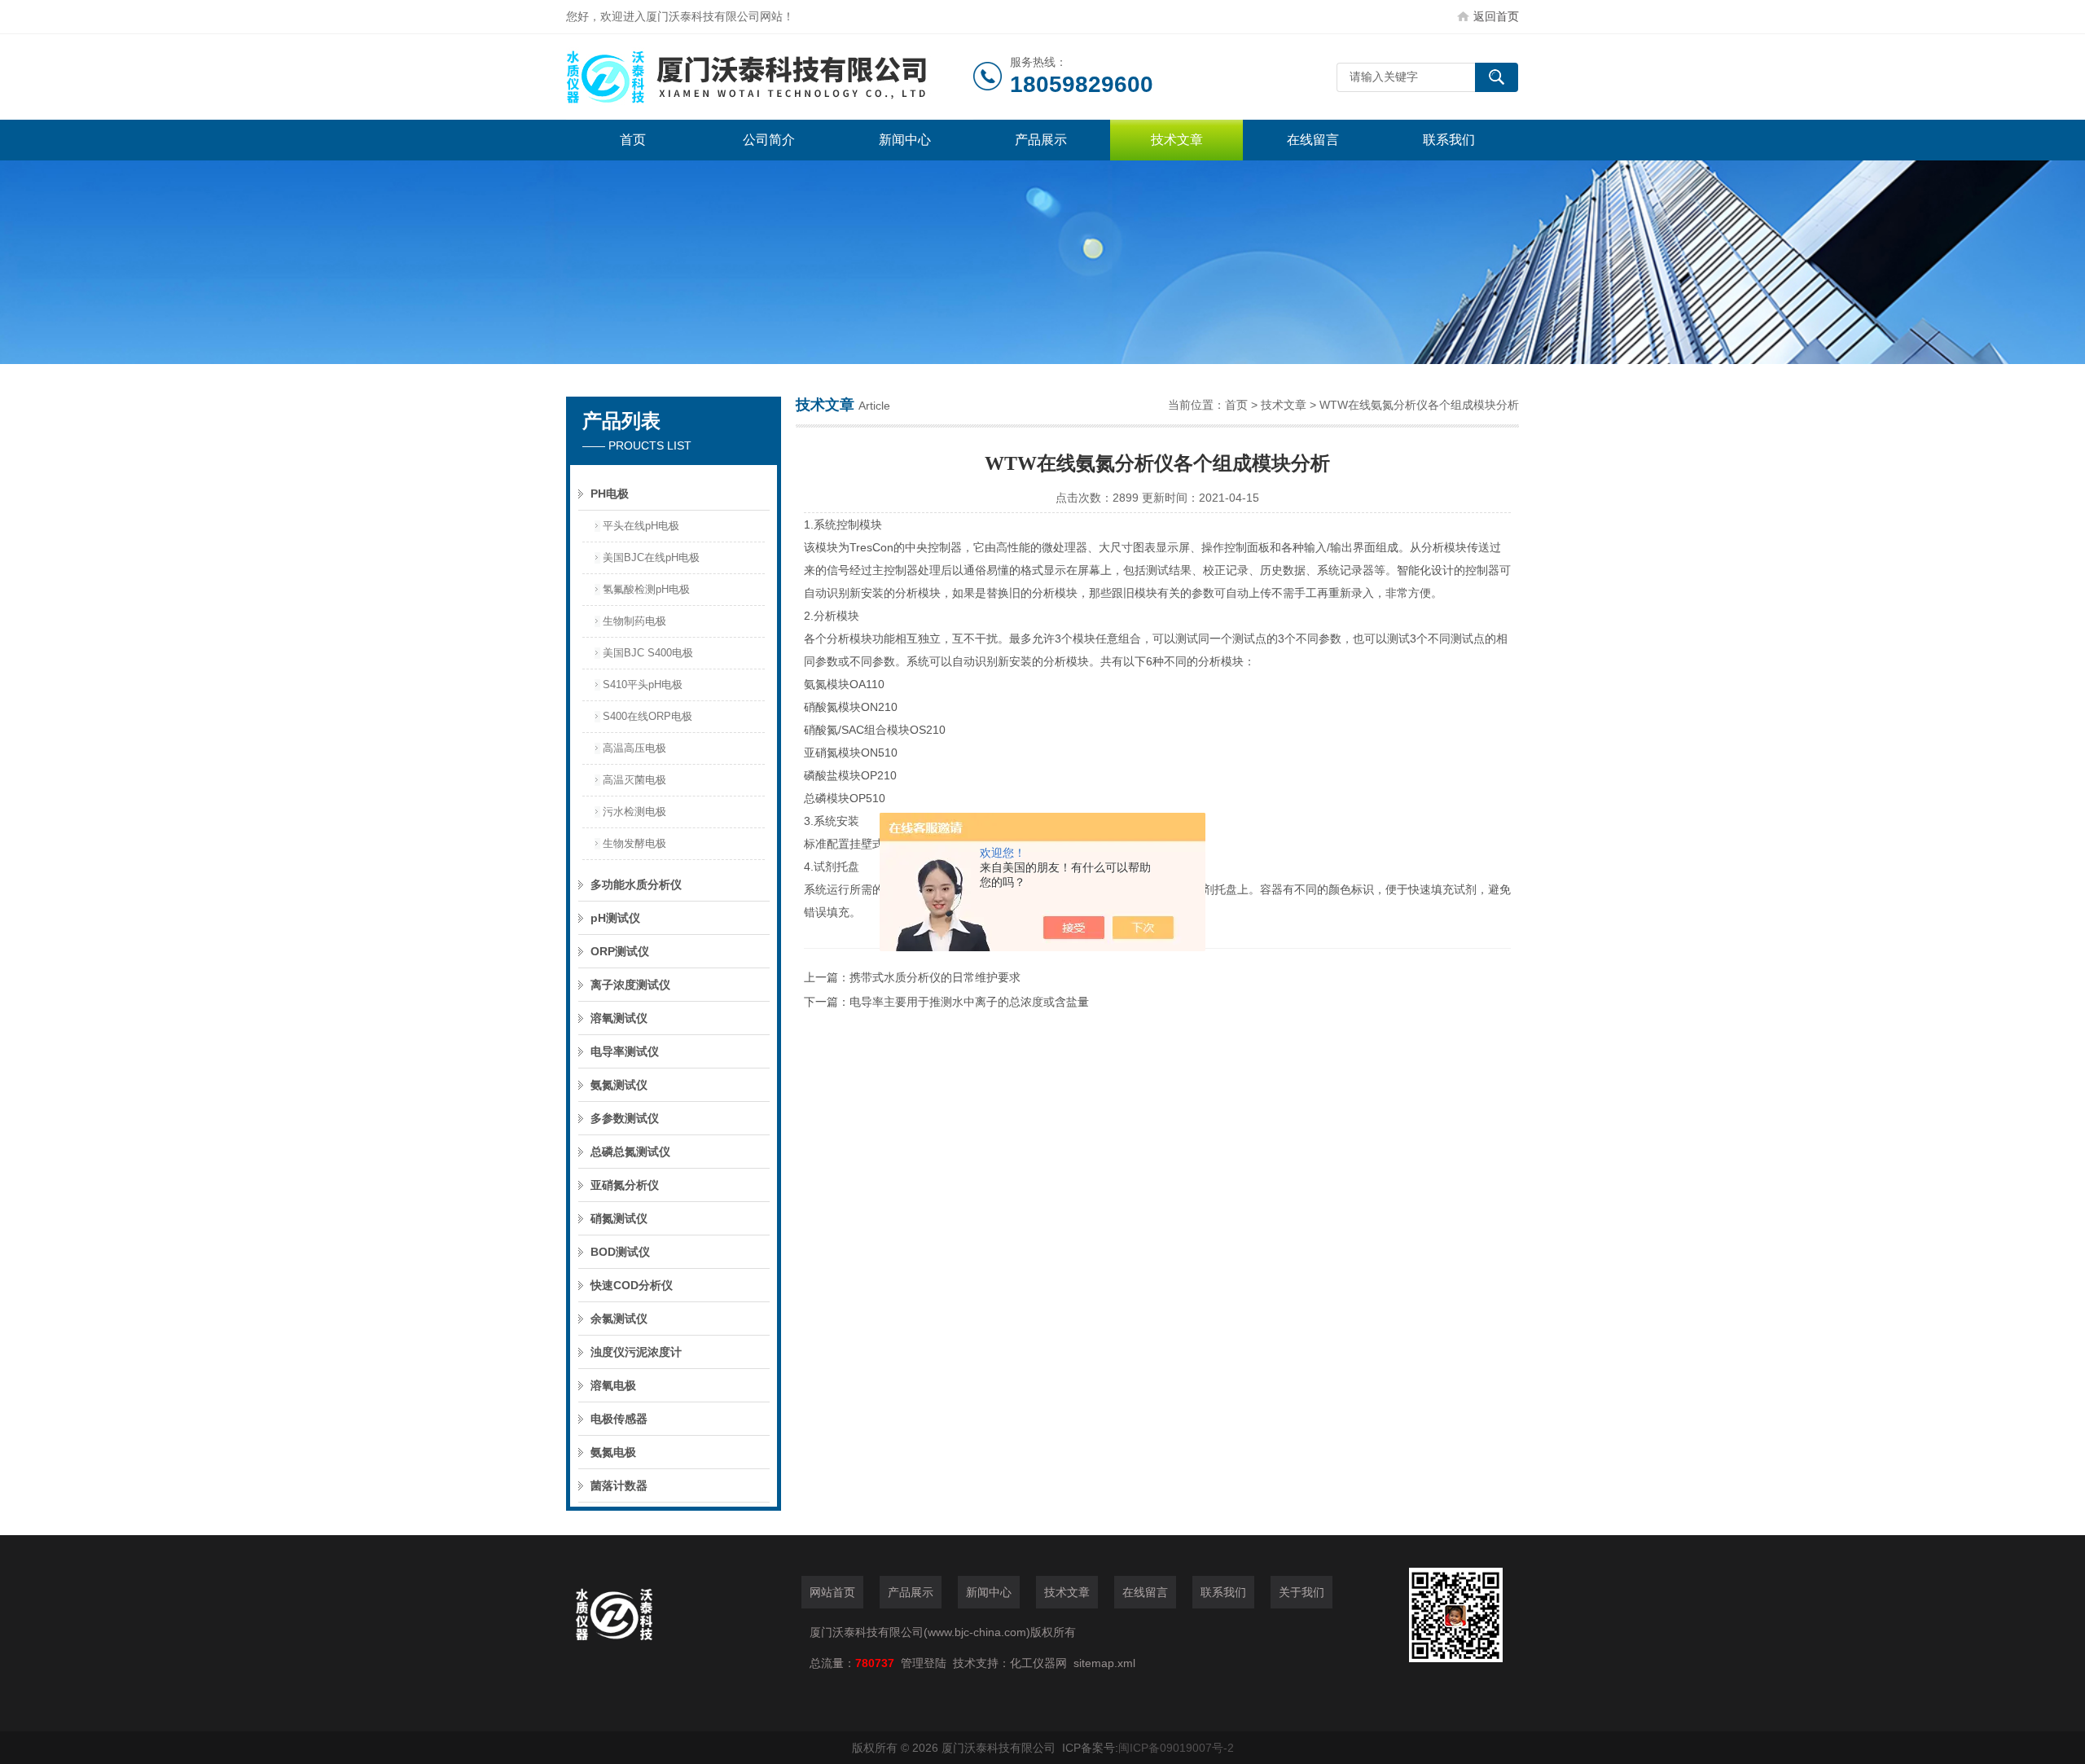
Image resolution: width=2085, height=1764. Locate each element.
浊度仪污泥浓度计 (636, 1352)
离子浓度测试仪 (630, 985)
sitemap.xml (1104, 1663)
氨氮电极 (613, 1452)
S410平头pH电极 (643, 685)
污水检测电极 (634, 812)
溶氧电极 (613, 1385)
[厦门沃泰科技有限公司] (770, 77)
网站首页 (832, 1592)
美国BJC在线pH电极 (651, 557)
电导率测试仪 (625, 1051)
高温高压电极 (634, 748)
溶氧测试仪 (619, 1018)
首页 (633, 140)
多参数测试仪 (625, 1118)
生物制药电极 (634, 621)
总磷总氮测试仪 (630, 1152)
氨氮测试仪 (619, 1085)
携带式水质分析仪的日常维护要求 (935, 977)
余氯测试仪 (619, 1319)
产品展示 (1041, 140)
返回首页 (1496, 16)
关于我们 (1301, 1592)
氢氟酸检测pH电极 (646, 589)
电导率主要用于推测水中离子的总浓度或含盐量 (969, 1002)
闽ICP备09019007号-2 (1176, 1748)
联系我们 (1449, 140)
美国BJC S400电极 (648, 653)
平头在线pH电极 (641, 526)
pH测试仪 (615, 918)
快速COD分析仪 (632, 1285)
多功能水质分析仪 (636, 884)
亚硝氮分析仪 (625, 1185)
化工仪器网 (1038, 1663)
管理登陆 (924, 1663)
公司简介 (769, 140)
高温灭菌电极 (634, 780)
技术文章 (1177, 140)
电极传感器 (619, 1419)
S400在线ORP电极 (647, 716)
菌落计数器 (619, 1485)
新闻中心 (905, 140)
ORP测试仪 (620, 951)
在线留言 (1313, 140)
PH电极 (610, 494)
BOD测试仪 (620, 1252)
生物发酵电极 (634, 843)
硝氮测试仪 (619, 1218)
